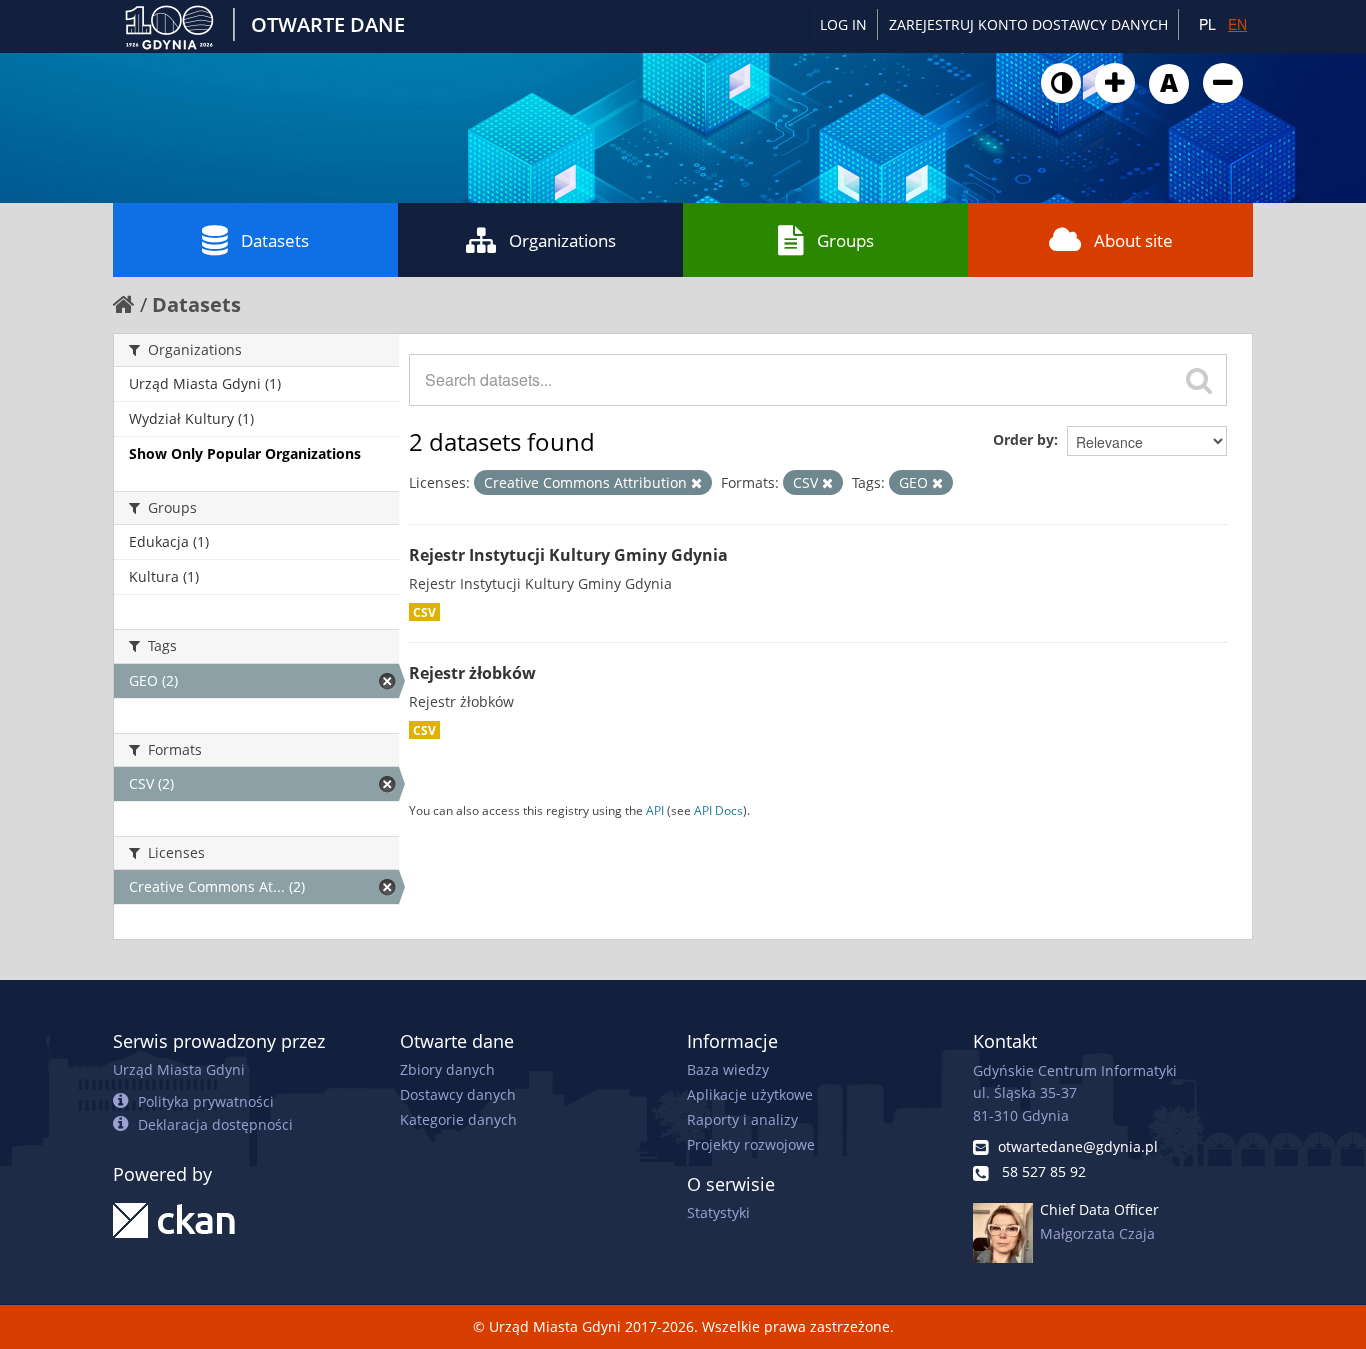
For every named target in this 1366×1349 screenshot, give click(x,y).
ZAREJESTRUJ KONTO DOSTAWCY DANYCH (1028, 24)
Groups (845, 240)
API (655, 810)
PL (1207, 24)
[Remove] (696, 483)
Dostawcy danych (458, 1094)
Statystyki (718, 1212)
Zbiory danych (447, 1069)
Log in (843, 24)
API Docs (718, 810)
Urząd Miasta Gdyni (179, 1069)
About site (1133, 240)
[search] (1199, 380)
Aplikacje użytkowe (750, 1094)
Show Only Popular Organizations (245, 453)
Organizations (562, 240)
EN (1237, 24)
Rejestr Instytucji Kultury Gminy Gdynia (568, 555)
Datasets (275, 240)
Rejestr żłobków (472, 673)
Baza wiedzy (728, 1069)
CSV (424, 612)
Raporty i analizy (742, 1119)
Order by (1023, 439)
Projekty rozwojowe (751, 1144)
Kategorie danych (458, 1119)
